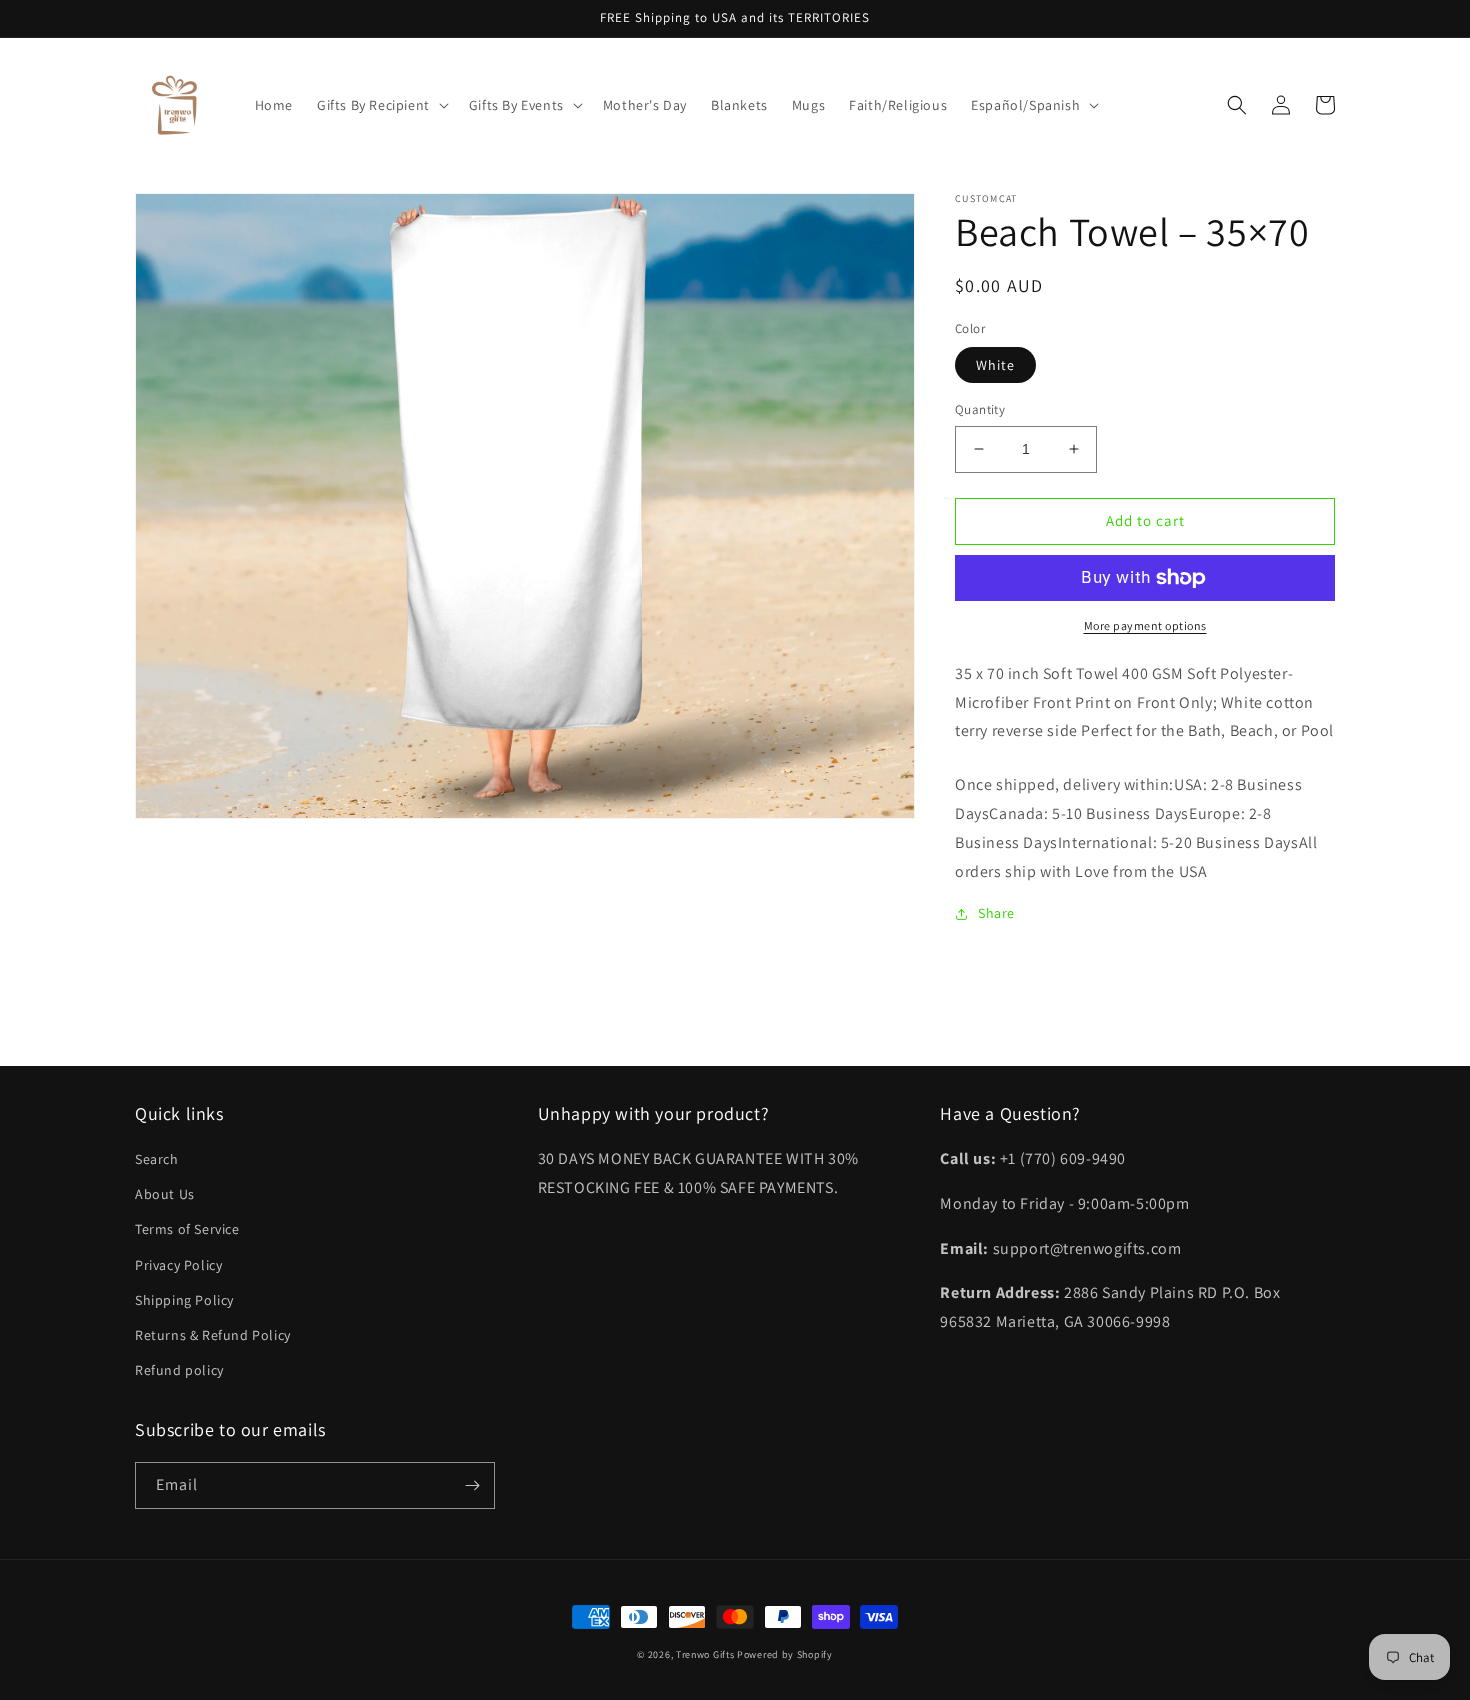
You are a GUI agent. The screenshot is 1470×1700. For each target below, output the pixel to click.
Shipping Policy (184, 1300)
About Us (165, 1194)
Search (157, 1159)
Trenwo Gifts (705, 1654)
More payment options (1145, 625)
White (995, 365)
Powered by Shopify (785, 1654)
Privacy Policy (178, 1265)
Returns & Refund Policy (213, 1335)
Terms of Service (187, 1229)
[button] (381, 105)
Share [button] (996, 913)
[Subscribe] (472, 1485)
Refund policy (179, 1370)
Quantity (980, 409)
